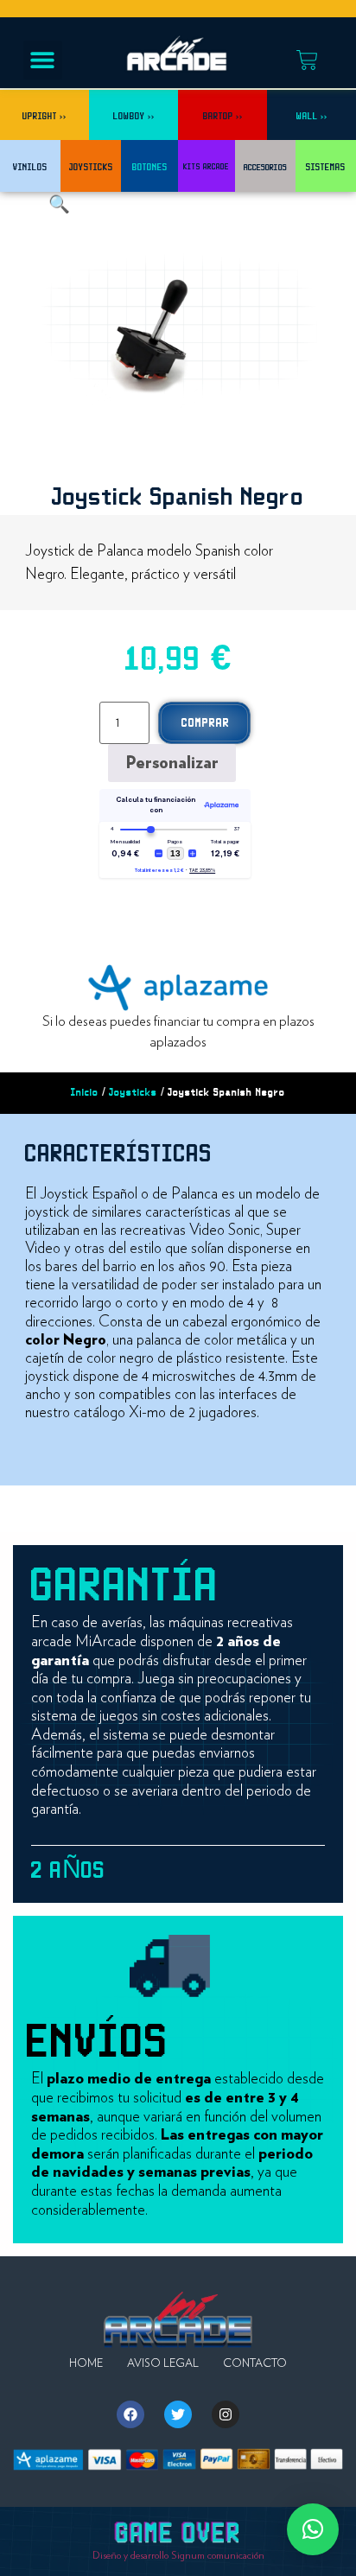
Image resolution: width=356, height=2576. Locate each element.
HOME (86, 2364)
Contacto (255, 2364)
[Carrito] (307, 60)
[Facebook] (130, 2414)
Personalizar (172, 763)
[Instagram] (226, 2414)
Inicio (85, 1093)
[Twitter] (178, 2414)
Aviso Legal (163, 2364)
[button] (43, 60)
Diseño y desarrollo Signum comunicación (178, 2555)
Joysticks (133, 1093)
